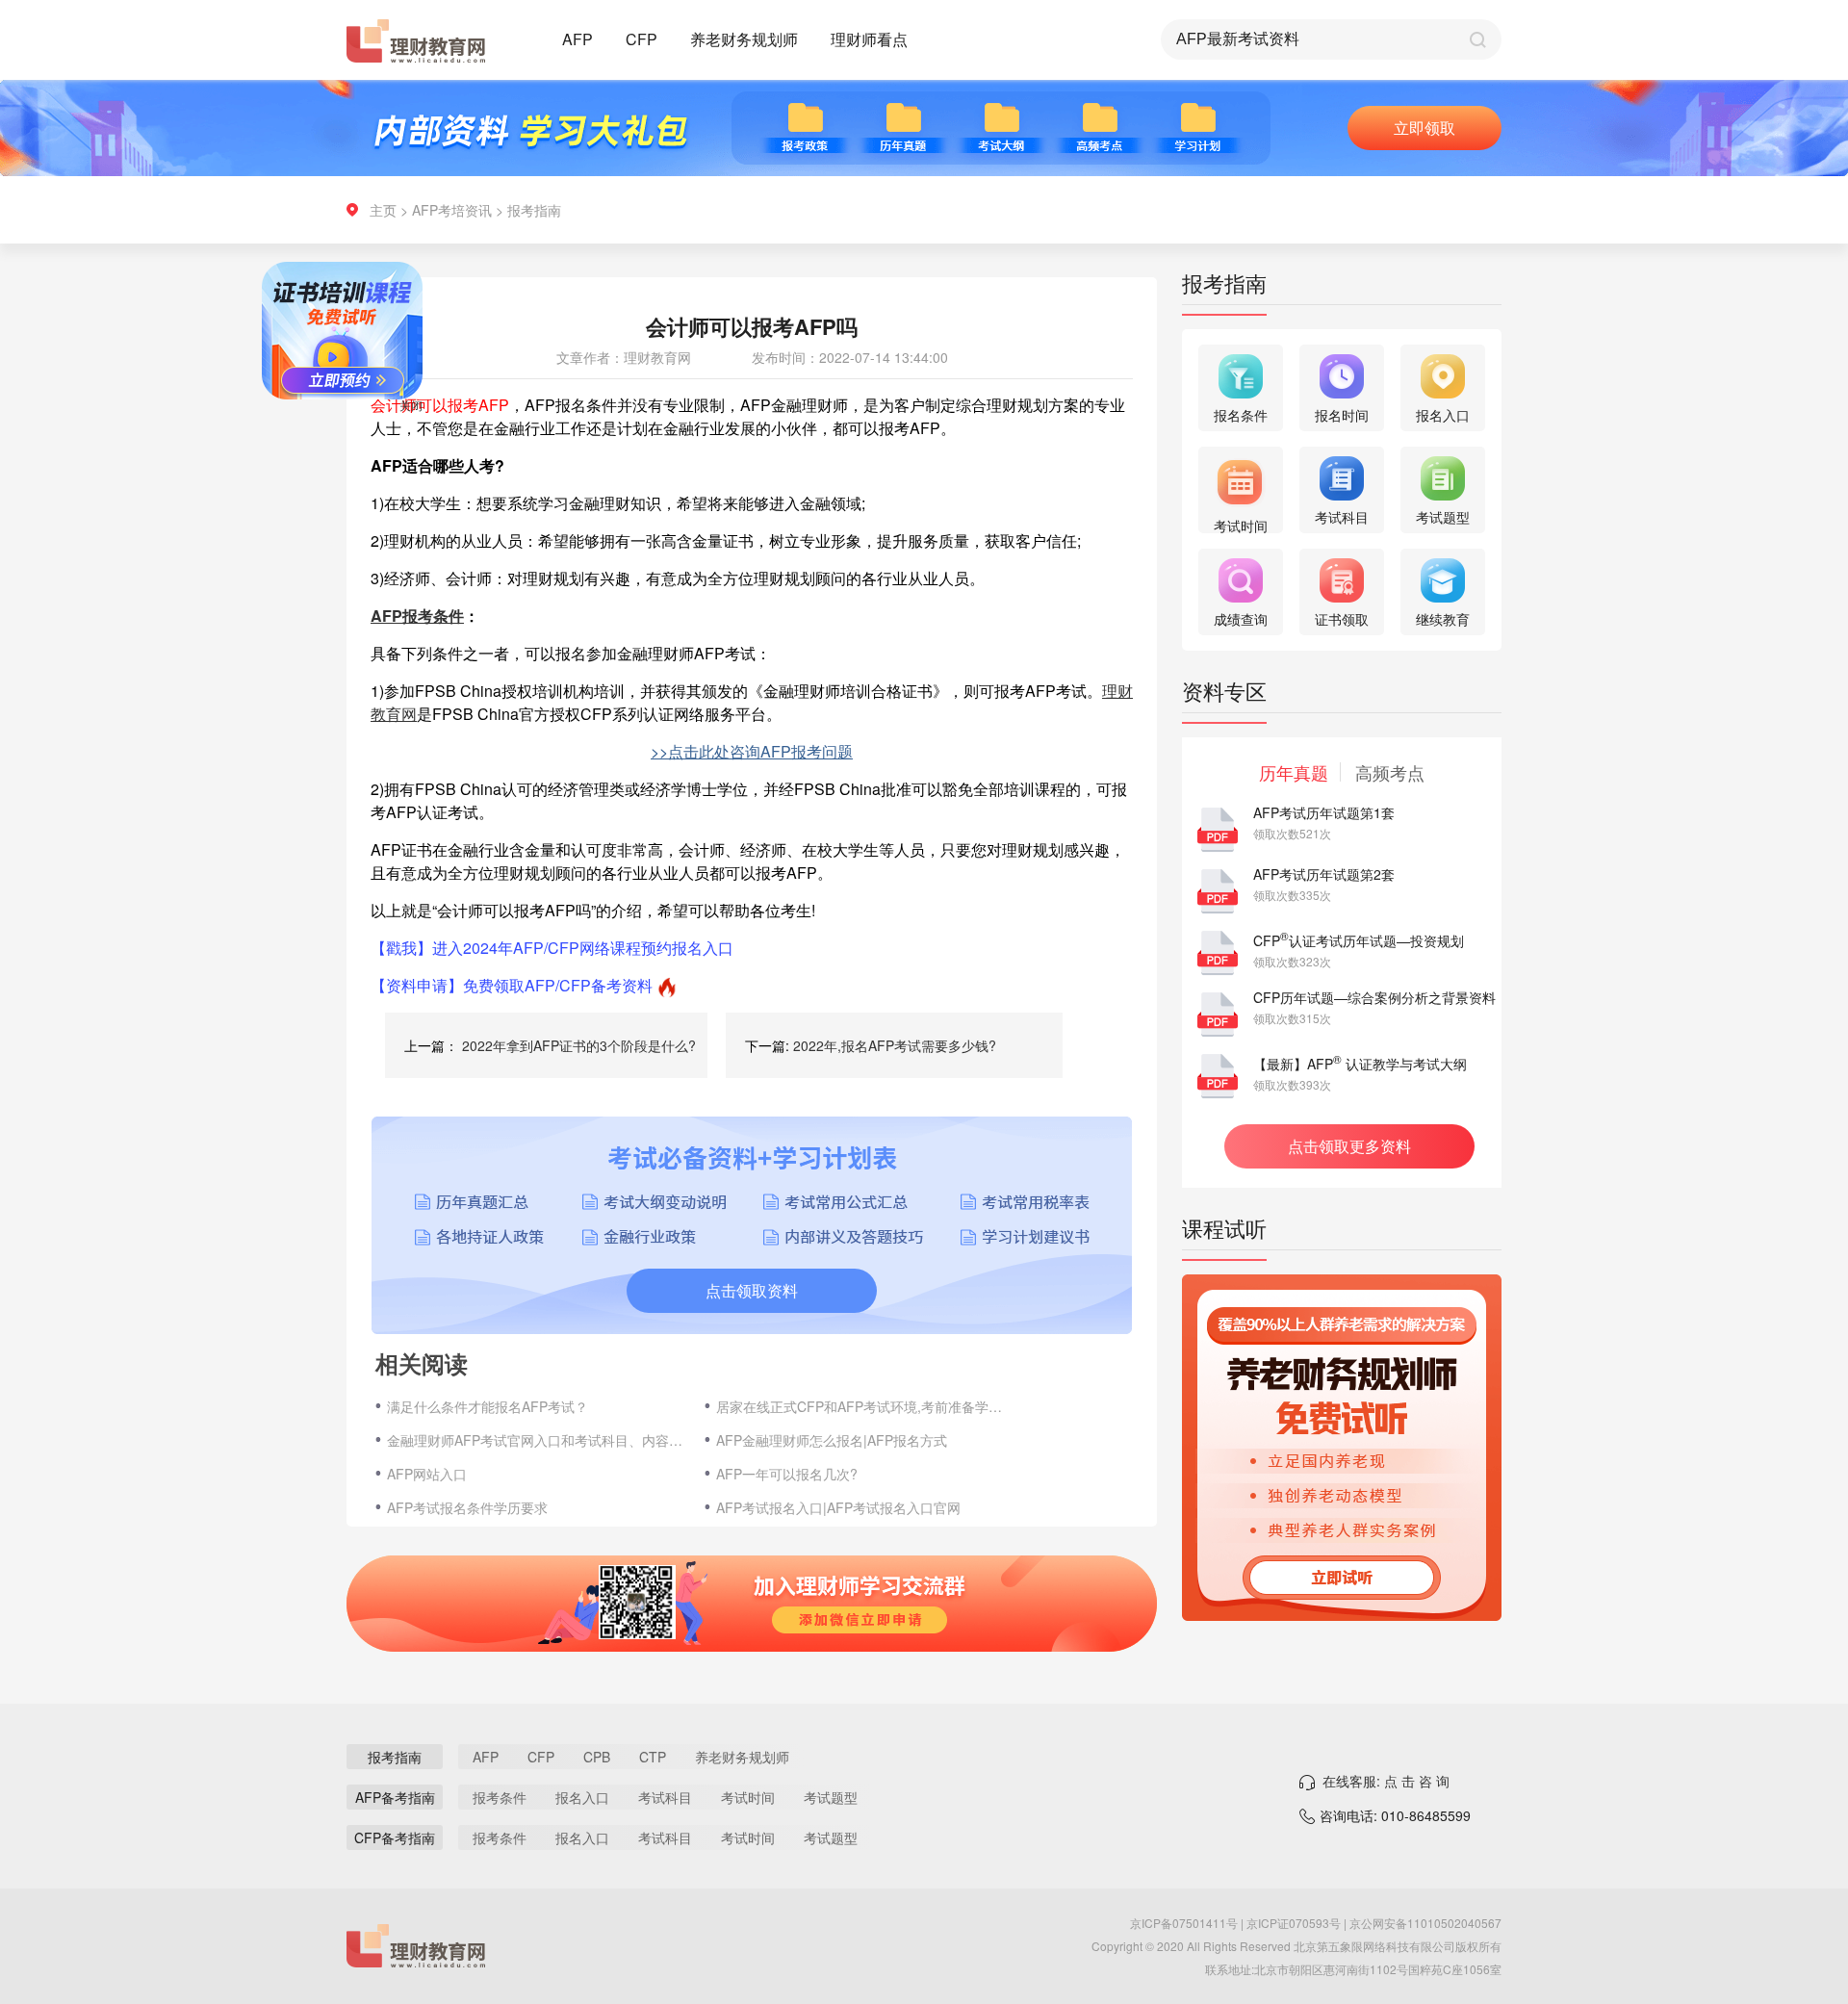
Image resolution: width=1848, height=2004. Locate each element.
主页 (383, 210)
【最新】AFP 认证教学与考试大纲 (1360, 1064)
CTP (653, 1757)
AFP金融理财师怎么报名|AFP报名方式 (832, 1440)
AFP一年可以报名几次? (787, 1474)
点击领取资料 (752, 1290)
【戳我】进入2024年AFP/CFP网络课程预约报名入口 (552, 948)
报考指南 (534, 210)
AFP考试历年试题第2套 (1324, 874)
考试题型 (831, 1797)
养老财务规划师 (744, 39)
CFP (642, 39)
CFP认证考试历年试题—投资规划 (1359, 940)
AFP (577, 39)
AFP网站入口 (427, 1474)
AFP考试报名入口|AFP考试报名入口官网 (838, 1507)
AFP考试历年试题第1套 (1324, 812)
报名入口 (582, 1797)
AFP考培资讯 (452, 210)
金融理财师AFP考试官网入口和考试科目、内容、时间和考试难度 (536, 1440)
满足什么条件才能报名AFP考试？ (488, 1406)
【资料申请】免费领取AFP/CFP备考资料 (512, 985)
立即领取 (1424, 128)
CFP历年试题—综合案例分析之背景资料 (1374, 997)
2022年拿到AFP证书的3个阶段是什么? (579, 1045)
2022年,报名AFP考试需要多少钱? (895, 1045)
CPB (597, 1757)
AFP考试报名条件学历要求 (467, 1507)
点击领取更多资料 (1349, 1146)
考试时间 (748, 1797)
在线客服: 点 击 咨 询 (1386, 1781)
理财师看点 (869, 39)
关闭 (449, 442)
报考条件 (500, 1797)
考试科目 (665, 1797)
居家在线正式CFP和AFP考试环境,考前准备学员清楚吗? (865, 1406)
